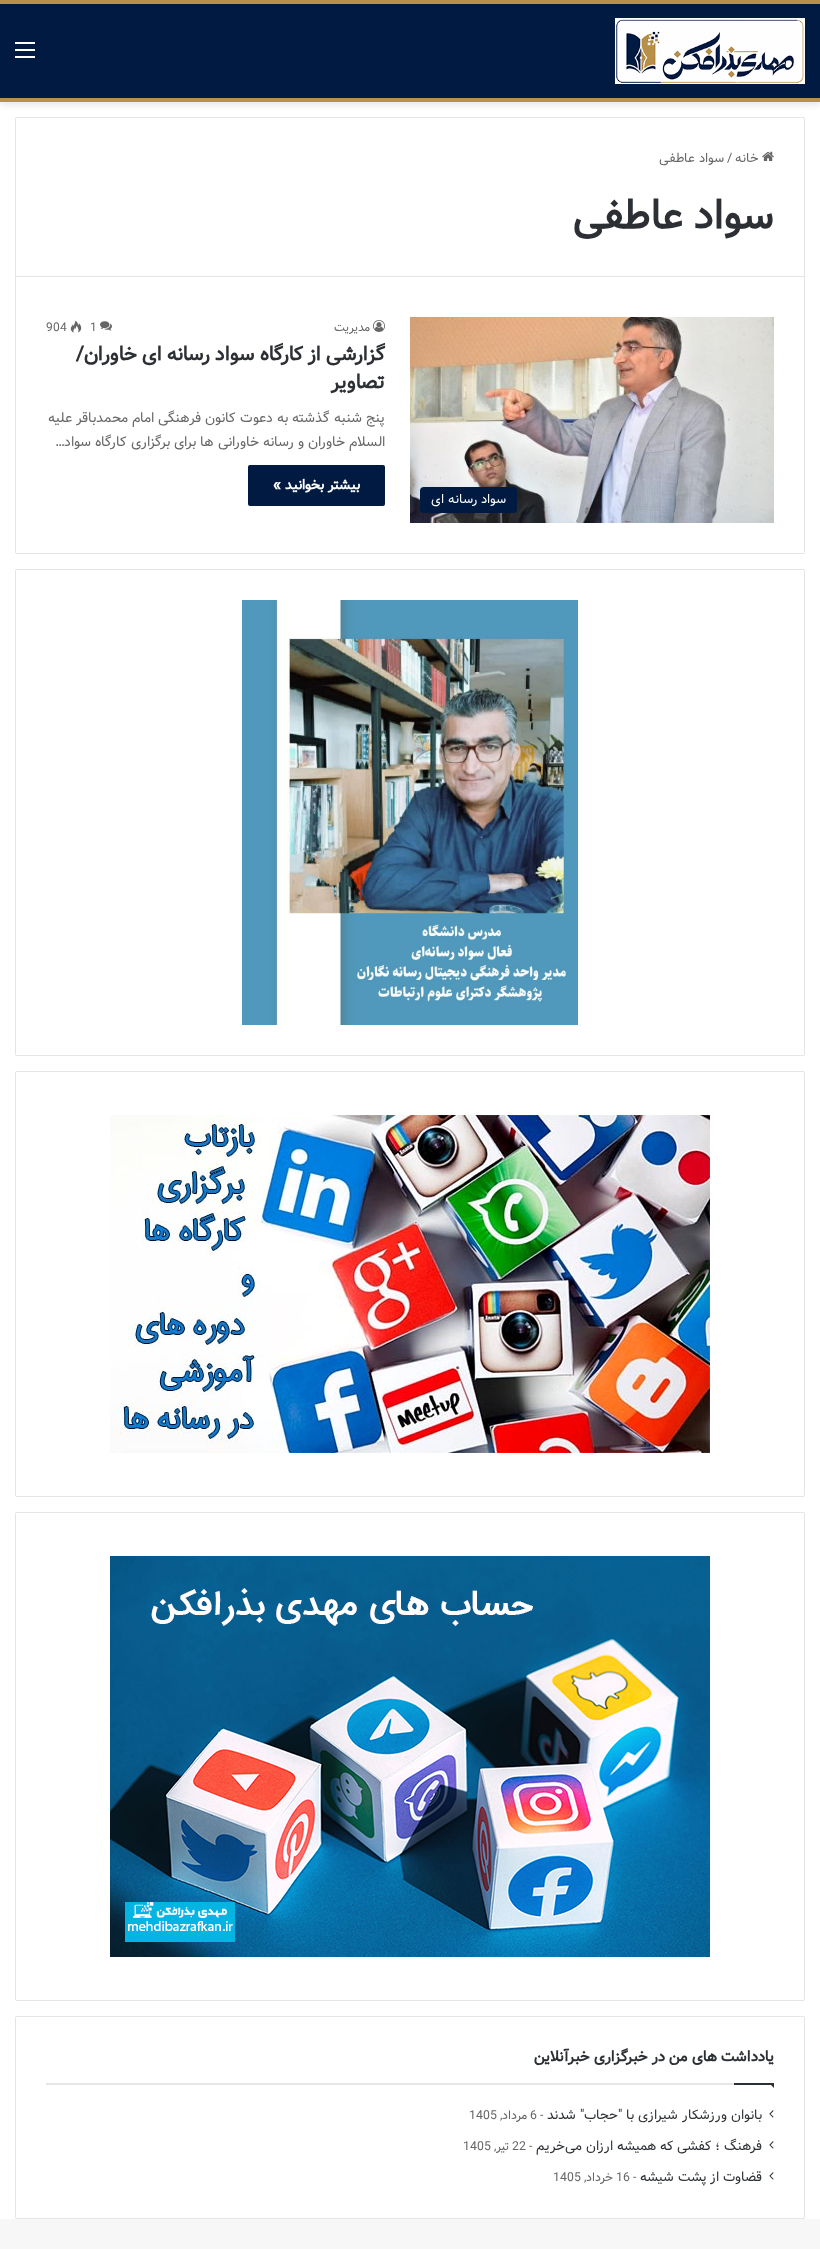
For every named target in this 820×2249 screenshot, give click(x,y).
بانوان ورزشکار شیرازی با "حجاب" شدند (654, 2115)
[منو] (25, 58)
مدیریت (352, 327)
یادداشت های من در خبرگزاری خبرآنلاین (654, 2057)
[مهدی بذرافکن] (710, 51)
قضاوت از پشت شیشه (701, 2177)
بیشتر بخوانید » (316, 485)
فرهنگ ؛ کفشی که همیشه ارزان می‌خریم (649, 2146)
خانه (748, 158)
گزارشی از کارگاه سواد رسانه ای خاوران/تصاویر (230, 368)
